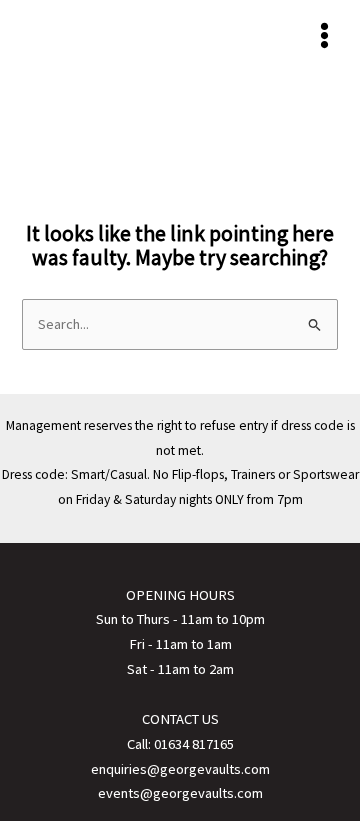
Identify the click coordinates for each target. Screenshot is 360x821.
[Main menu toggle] (324, 35)
